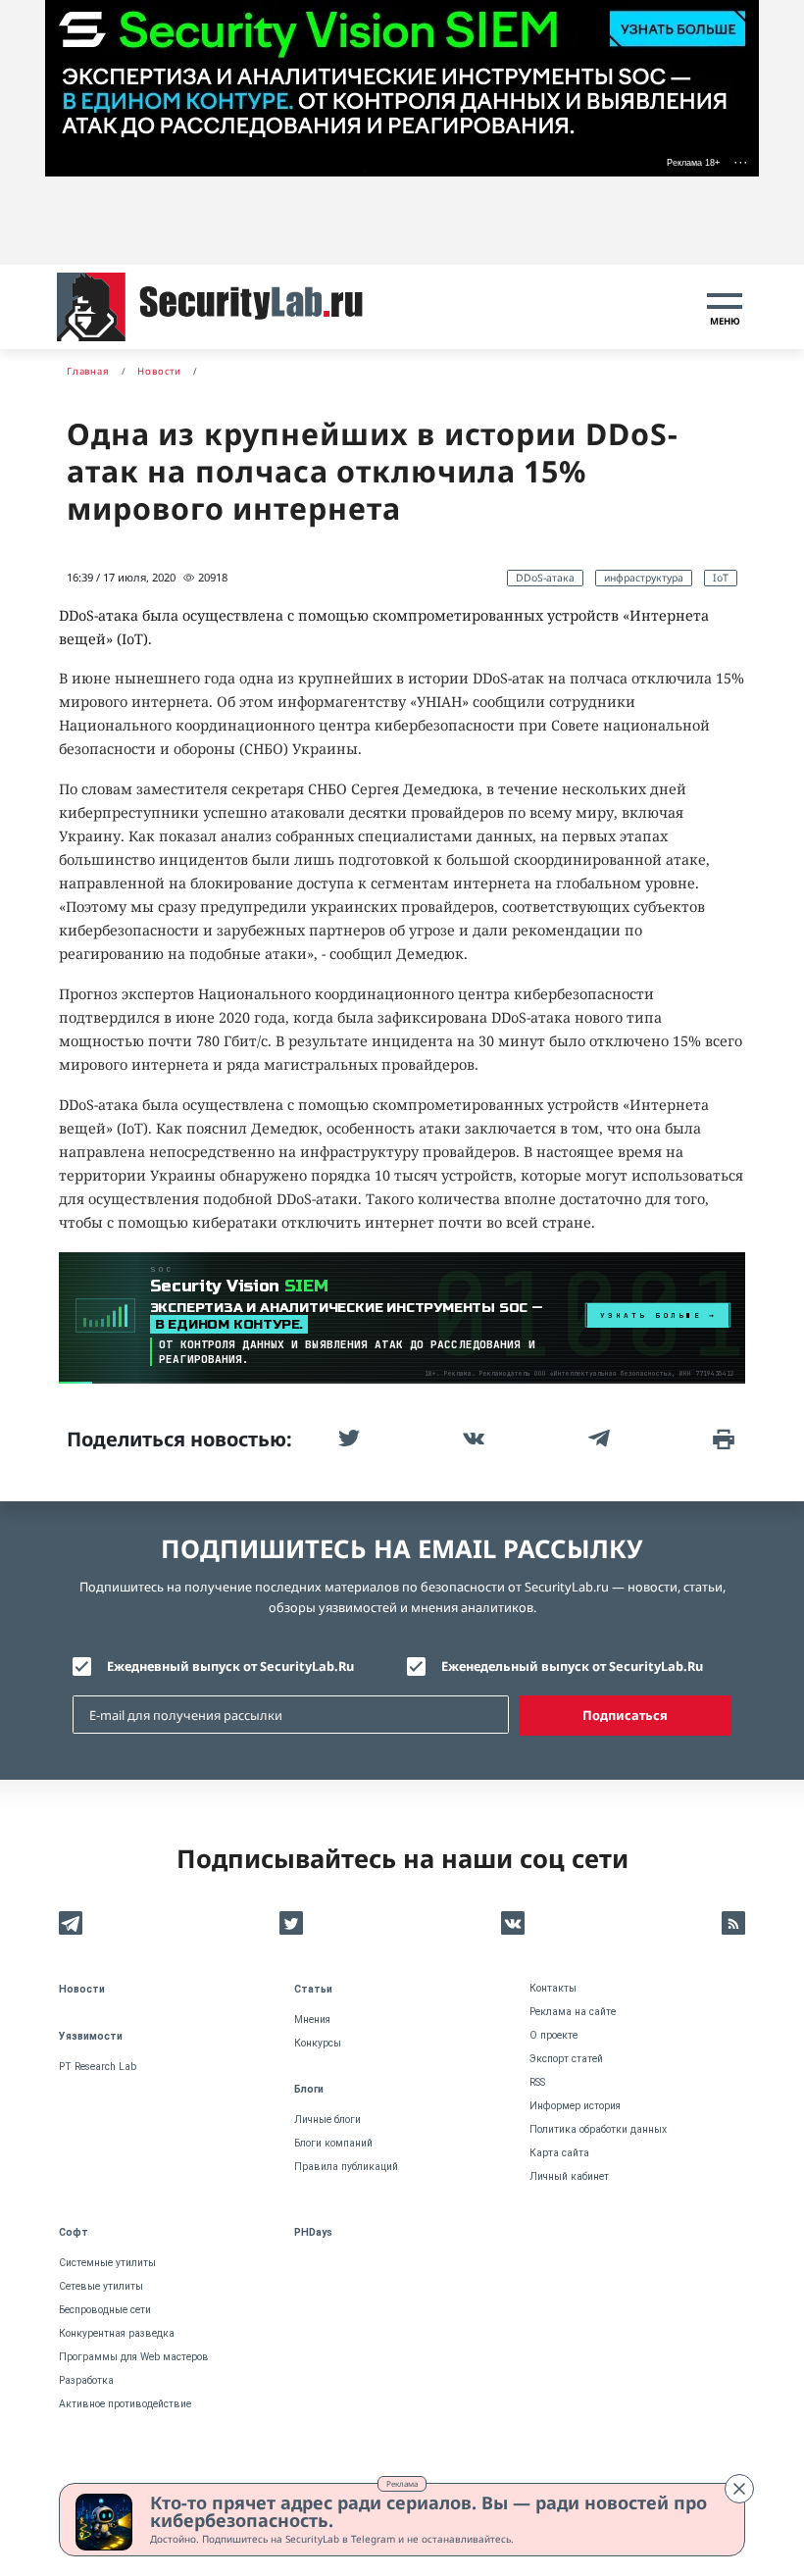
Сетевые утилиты (101, 2286)
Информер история (575, 2106)
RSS (537, 2082)
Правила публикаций (346, 2167)
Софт (74, 2232)
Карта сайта (559, 2153)
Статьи (313, 1989)
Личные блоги (327, 2120)
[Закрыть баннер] (739, 2489)
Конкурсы (318, 2043)
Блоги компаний (333, 2143)
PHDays (313, 2232)
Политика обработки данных (598, 2129)
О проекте (553, 2035)
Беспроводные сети (105, 2310)
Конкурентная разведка (117, 2333)
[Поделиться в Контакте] (472, 1439)
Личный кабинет (569, 2176)
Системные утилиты (107, 2263)
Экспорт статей (566, 2059)
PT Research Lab (98, 2067)
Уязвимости (91, 2036)
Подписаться (625, 1715)
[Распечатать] (722, 1439)
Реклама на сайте (573, 2012)
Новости (82, 1989)
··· (741, 162)
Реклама (402, 2483)
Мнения (312, 2020)
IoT (721, 578)
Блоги (309, 2089)
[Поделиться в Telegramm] (597, 1439)
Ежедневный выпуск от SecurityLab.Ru (230, 1666)
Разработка (86, 2380)
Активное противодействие (125, 2404)
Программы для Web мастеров (134, 2357)
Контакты (553, 1988)
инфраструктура (644, 578)
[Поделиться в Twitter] (347, 1439)
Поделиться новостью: (179, 1439)
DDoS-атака (545, 578)
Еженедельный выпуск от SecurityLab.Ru (572, 1666)
